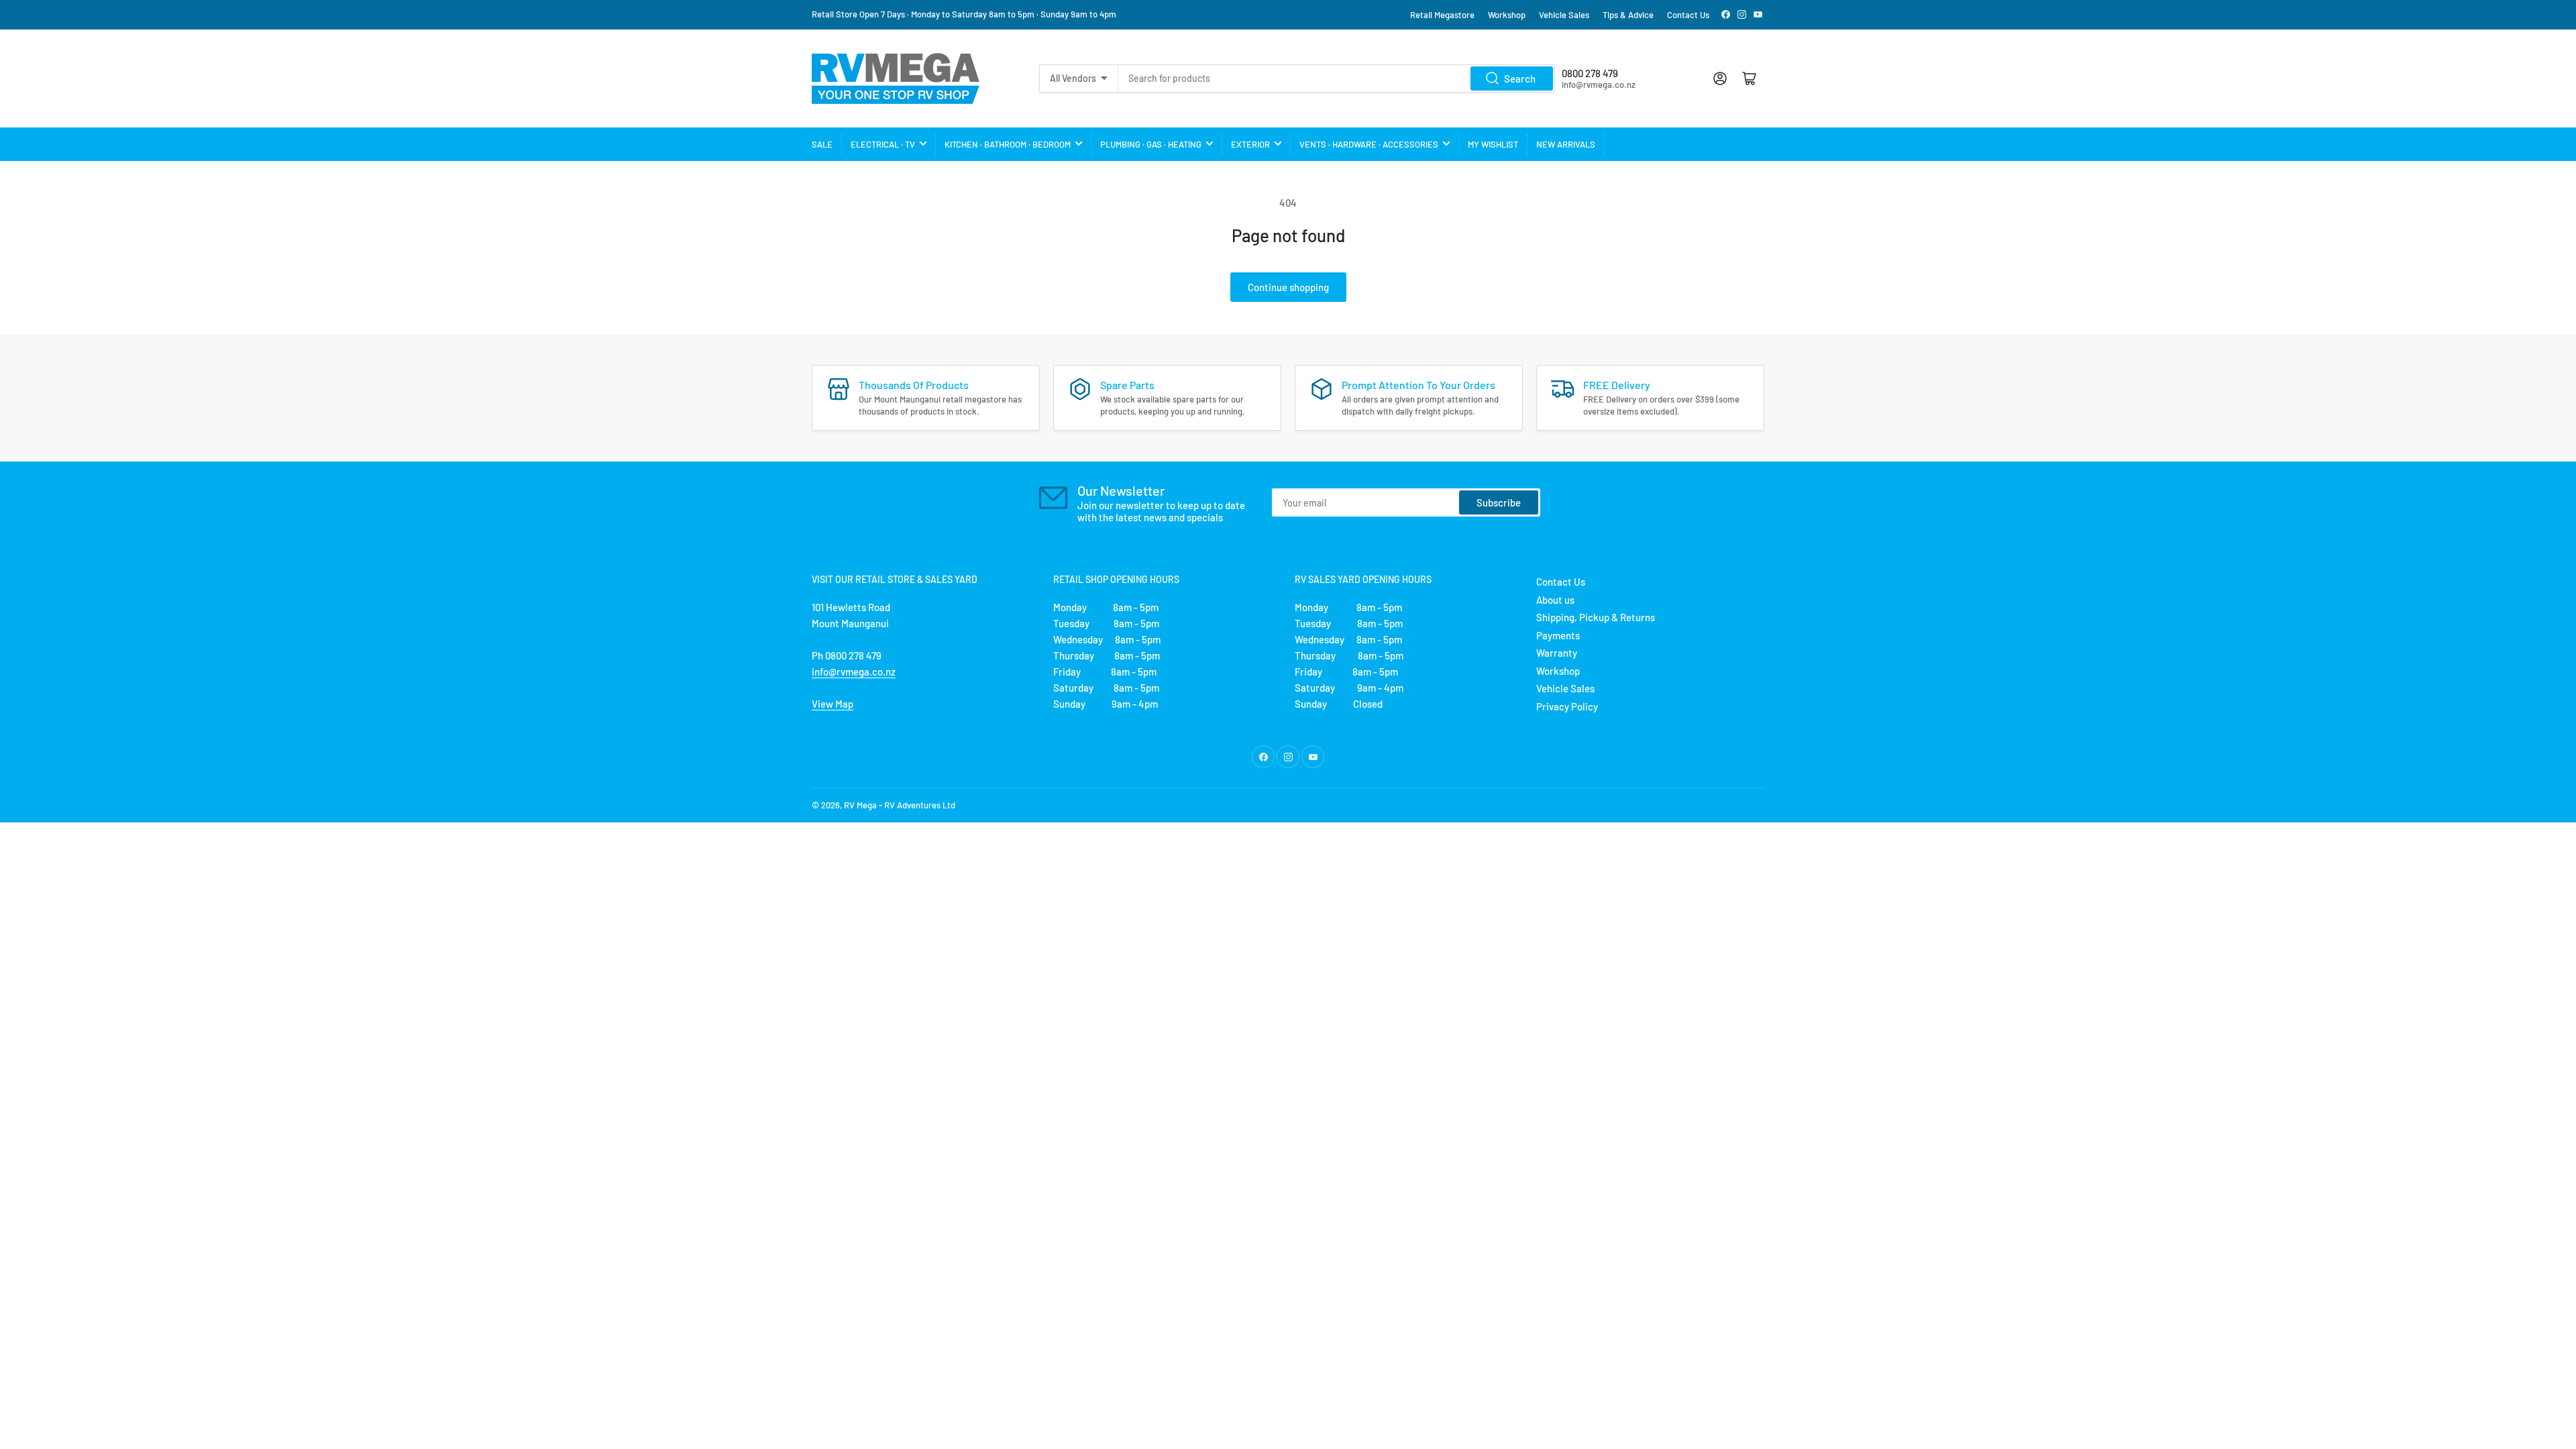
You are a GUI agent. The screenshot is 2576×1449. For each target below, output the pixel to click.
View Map (833, 704)
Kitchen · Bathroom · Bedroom (1008, 144)
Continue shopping (1288, 287)
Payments (1558, 635)
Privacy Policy (1567, 706)
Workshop (1507, 15)
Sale (822, 144)
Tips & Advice (1628, 15)
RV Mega (860, 805)
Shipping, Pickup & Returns (1596, 617)
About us (1555, 600)
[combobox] (1336, 78)
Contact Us (1688, 15)
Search (1520, 78)
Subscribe (1499, 502)
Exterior (1250, 144)
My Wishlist (1493, 144)
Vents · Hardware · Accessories (1369, 144)
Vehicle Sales (1564, 15)
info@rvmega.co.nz (854, 672)
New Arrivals (1566, 144)
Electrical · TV (883, 144)
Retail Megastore (1442, 15)
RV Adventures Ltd (920, 805)
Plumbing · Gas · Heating (1151, 144)
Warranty (1557, 653)
